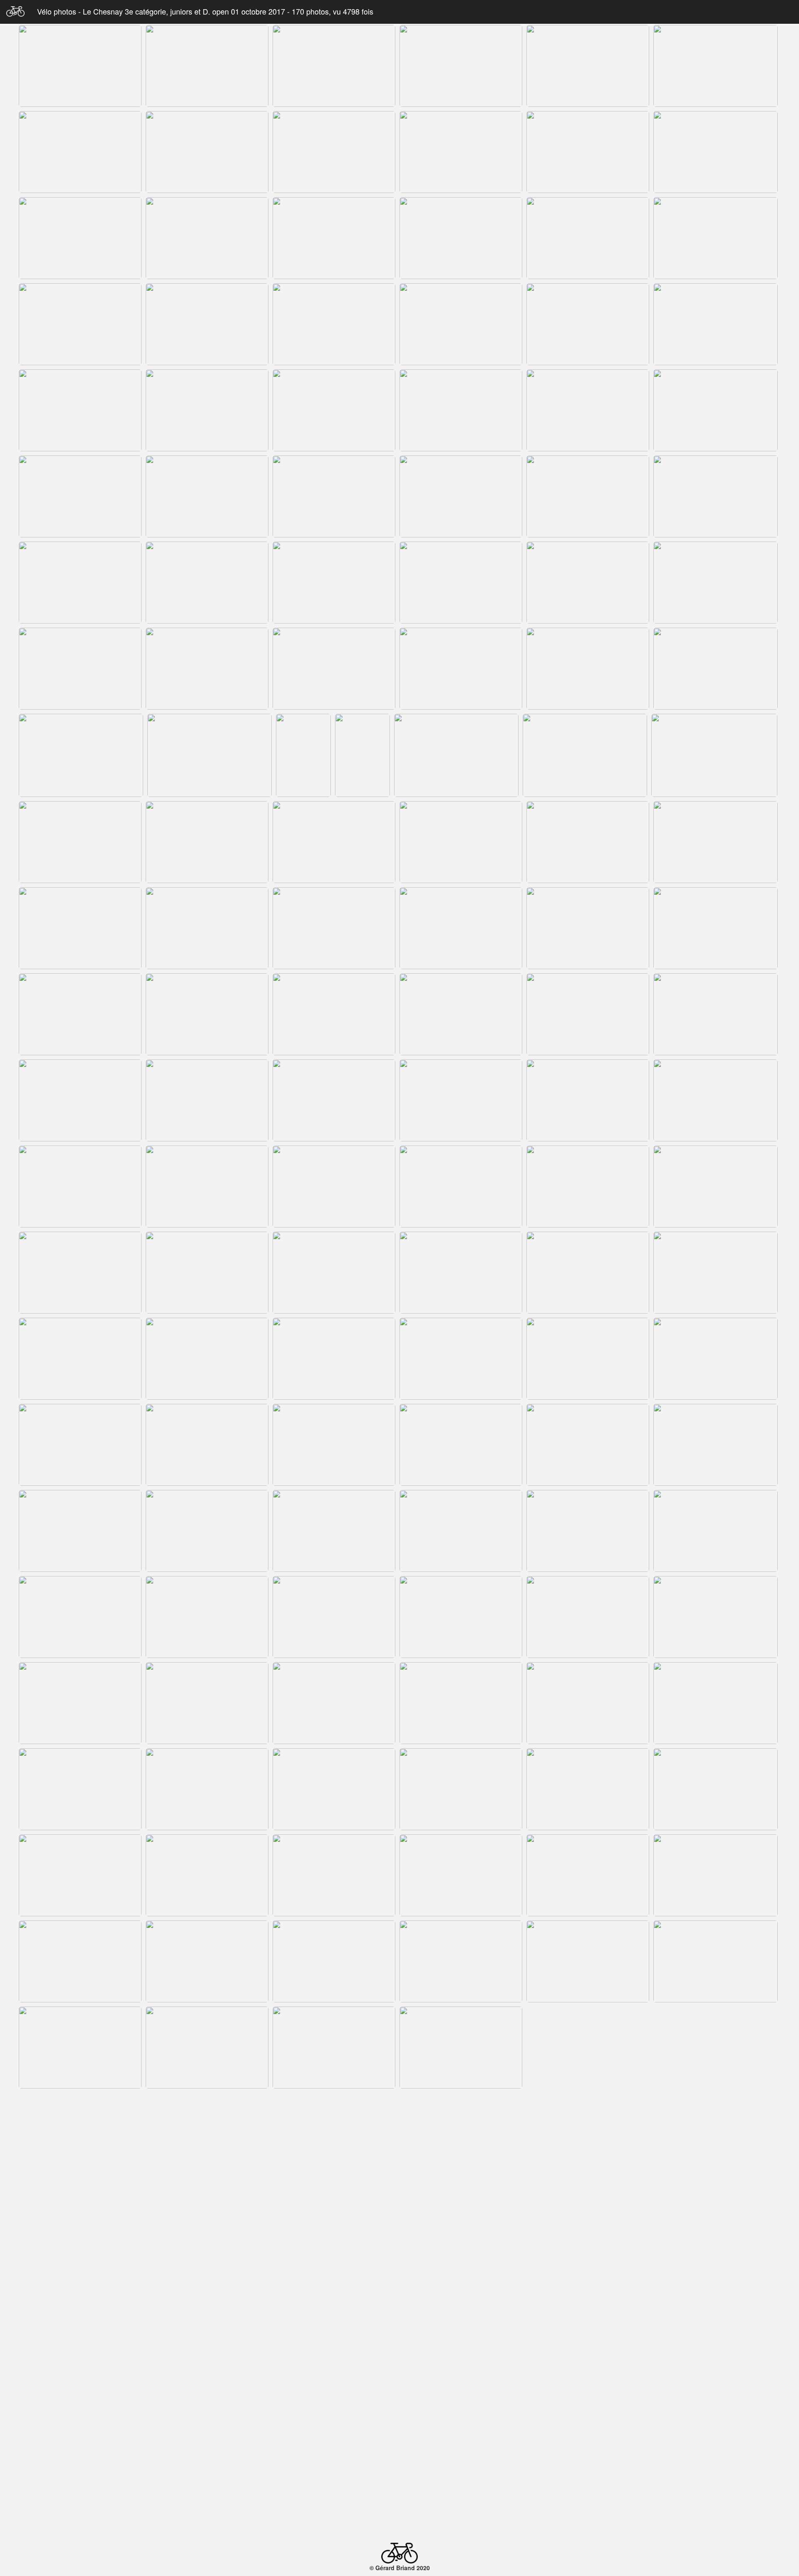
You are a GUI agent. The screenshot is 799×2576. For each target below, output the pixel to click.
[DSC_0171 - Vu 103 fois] (80, 2220)
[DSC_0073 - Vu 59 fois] (207, 928)
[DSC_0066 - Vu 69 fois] (80, 842)
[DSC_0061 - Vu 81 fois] (303, 755)
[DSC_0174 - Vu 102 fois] (461, 2220)
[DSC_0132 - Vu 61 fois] (80, 1703)
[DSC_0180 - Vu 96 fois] (207, 2306)
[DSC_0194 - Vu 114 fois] (85, 2482)
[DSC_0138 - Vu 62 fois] (80, 1789)
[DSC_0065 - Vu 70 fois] (714, 755)
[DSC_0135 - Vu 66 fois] (461, 1703)
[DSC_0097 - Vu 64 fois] (588, 1187)
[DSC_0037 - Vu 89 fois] (80, 496)
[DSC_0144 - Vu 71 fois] (80, 1875)
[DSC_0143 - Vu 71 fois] (716, 1789)
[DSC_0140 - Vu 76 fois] (334, 1789)
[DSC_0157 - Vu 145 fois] (80, 2048)
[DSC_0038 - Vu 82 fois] (207, 496)
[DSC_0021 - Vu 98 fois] (334, 238)
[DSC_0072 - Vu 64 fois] (80, 928)
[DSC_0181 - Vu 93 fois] (334, 2306)
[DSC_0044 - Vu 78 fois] (207, 583)
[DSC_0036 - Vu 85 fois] (716, 410)
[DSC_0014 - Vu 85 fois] (207, 152)
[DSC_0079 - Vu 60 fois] (80, 1014)
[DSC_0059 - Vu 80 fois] (210, 755)
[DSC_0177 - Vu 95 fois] (716, 2220)
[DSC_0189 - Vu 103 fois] (461, 2392)
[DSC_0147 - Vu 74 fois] (461, 1875)
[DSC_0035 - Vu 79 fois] (588, 410)
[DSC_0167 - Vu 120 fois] (334, 2134)
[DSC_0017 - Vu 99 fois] (588, 152)
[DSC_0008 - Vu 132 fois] (207, 66)
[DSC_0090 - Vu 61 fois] (588, 1100)
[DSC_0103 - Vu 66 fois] (588, 1273)
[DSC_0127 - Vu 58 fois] (334, 1617)
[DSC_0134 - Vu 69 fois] (334, 1703)
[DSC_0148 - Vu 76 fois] (588, 1875)
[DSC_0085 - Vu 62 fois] (716, 1014)
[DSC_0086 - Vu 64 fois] (80, 1100)
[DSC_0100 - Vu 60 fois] (207, 1273)
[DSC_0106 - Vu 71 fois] (207, 1359)
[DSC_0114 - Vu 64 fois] (207, 1445)
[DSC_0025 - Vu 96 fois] (80, 324)
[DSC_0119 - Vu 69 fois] (80, 1531)
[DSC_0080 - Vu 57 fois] (207, 1014)
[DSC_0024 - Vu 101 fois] (716, 238)
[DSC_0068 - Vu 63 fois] (334, 842)
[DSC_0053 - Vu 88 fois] (461, 669)
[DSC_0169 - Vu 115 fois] (588, 2134)
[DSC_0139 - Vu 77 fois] (207, 1789)
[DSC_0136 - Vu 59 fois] (588, 1703)
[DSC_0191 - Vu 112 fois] (588, 2392)
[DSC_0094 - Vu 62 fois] (207, 1187)
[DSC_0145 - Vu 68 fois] (207, 1875)
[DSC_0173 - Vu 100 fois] (334, 2220)
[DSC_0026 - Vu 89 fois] (207, 324)
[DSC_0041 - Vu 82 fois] (588, 496)
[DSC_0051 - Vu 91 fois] (334, 669)
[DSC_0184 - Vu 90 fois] (716, 2306)
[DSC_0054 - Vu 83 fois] (588, 669)
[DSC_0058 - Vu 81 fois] (81, 755)
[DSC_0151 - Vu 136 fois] (80, 1961)
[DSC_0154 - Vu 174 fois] (461, 1961)
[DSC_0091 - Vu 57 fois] (716, 1100)
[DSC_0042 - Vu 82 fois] (716, 496)
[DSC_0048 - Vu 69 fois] (716, 583)
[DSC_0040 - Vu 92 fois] (461, 496)
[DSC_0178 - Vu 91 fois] (80, 2306)
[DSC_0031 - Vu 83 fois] (80, 410)
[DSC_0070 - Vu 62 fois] (588, 842)
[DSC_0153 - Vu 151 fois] (334, 1961)
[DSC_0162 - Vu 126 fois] (588, 2048)
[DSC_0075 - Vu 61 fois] (461, 928)
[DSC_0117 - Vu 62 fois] (588, 1445)
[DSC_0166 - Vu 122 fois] (207, 2134)
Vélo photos (58, 11)
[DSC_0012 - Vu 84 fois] (716, 66)
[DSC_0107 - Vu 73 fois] (334, 1359)
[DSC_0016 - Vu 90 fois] (461, 152)
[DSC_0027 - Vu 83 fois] (334, 324)
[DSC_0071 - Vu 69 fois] (716, 842)
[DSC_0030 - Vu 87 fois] (716, 324)
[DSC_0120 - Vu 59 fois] (207, 1531)
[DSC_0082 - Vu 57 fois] (461, 1014)
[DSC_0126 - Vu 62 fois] (207, 1617)
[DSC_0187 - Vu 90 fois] (207, 2392)
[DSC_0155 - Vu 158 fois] (588, 1961)
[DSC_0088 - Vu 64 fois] (334, 1100)
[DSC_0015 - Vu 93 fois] (334, 152)
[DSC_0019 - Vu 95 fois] (80, 238)
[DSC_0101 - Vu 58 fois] (334, 1273)
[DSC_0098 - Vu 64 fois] (716, 1187)
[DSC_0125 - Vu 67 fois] (80, 1617)
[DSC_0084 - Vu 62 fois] (588, 1014)
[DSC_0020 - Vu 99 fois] (207, 238)
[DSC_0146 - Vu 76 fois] (334, 1875)
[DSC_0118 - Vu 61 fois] (716, 1445)
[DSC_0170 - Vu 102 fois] (716, 2134)
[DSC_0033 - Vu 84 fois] (334, 410)
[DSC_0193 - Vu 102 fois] (716, 2392)
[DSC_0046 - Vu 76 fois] (461, 583)
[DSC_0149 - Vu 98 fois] (716, 1875)
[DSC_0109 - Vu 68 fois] (588, 1359)
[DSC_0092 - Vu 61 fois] (80, 1187)
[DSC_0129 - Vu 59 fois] (461, 1617)
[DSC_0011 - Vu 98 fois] (588, 66)
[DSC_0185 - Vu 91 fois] (80, 2392)
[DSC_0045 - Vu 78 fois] (334, 583)
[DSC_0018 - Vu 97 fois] (716, 152)
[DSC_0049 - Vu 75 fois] (80, 669)
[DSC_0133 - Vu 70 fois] (207, 1703)
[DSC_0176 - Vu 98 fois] (588, 2220)
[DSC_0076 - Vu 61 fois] (588, 928)
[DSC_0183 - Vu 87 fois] (588, 2306)
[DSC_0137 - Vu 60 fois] (716, 1703)
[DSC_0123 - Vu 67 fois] (588, 1531)
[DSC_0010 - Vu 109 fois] (461, 66)
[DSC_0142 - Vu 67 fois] (588, 1789)
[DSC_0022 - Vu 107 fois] (461, 238)
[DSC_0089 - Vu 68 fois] (461, 1100)
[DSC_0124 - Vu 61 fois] (716, 1531)
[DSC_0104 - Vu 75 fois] (716, 1273)
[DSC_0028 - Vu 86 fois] (461, 324)
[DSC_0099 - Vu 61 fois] (80, 1273)
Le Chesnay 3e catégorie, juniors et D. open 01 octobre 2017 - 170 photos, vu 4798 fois (228, 11)
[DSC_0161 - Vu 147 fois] (461, 2048)
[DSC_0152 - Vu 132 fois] (207, 1961)
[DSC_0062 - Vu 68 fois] (362, 755)
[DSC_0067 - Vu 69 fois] (207, 842)
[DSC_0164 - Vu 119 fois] (80, 2134)
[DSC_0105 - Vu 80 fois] (80, 1359)
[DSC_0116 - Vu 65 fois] (461, 1445)
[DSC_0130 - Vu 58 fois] (588, 1617)
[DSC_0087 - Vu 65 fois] (207, 1100)
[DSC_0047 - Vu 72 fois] (588, 583)
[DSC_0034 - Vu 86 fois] (461, 410)
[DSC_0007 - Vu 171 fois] (80, 66)
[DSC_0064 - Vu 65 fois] (585, 755)
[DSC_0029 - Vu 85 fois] (588, 324)
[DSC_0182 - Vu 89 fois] (461, 2306)
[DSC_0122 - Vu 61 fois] (461, 1531)
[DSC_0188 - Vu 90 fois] (334, 2392)
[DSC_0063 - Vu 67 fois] (456, 755)
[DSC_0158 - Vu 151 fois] (207, 2048)
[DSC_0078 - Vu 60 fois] (716, 928)
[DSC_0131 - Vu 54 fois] (716, 1617)
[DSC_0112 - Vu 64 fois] (80, 1445)
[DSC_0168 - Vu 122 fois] (461, 2134)
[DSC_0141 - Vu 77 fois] (461, 1789)
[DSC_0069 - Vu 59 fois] (461, 842)
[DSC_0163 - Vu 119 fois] (716, 2048)
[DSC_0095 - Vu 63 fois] (334, 1187)
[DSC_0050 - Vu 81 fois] (207, 669)
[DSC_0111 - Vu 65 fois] (716, 1359)
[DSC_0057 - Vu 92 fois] (716, 669)
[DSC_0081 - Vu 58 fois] (334, 1014)
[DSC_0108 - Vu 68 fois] (461, 1359)
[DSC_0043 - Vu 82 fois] (80, 583)
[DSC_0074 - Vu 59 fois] (334, 928)
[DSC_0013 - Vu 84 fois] (80, 152)
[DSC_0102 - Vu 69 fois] (461, 1273)
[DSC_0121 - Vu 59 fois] (334, 1531)
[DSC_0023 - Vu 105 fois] (588, 238)
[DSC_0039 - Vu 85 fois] (334, 496)
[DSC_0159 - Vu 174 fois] (334, 2048)
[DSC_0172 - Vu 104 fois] (207, 2220)
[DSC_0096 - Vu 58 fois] (461, 1187)
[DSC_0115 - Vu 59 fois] (334, 1445)
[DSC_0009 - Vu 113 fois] (334, 66)
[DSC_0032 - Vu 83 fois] (207, 410)
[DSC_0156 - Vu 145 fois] (716, 1961)
